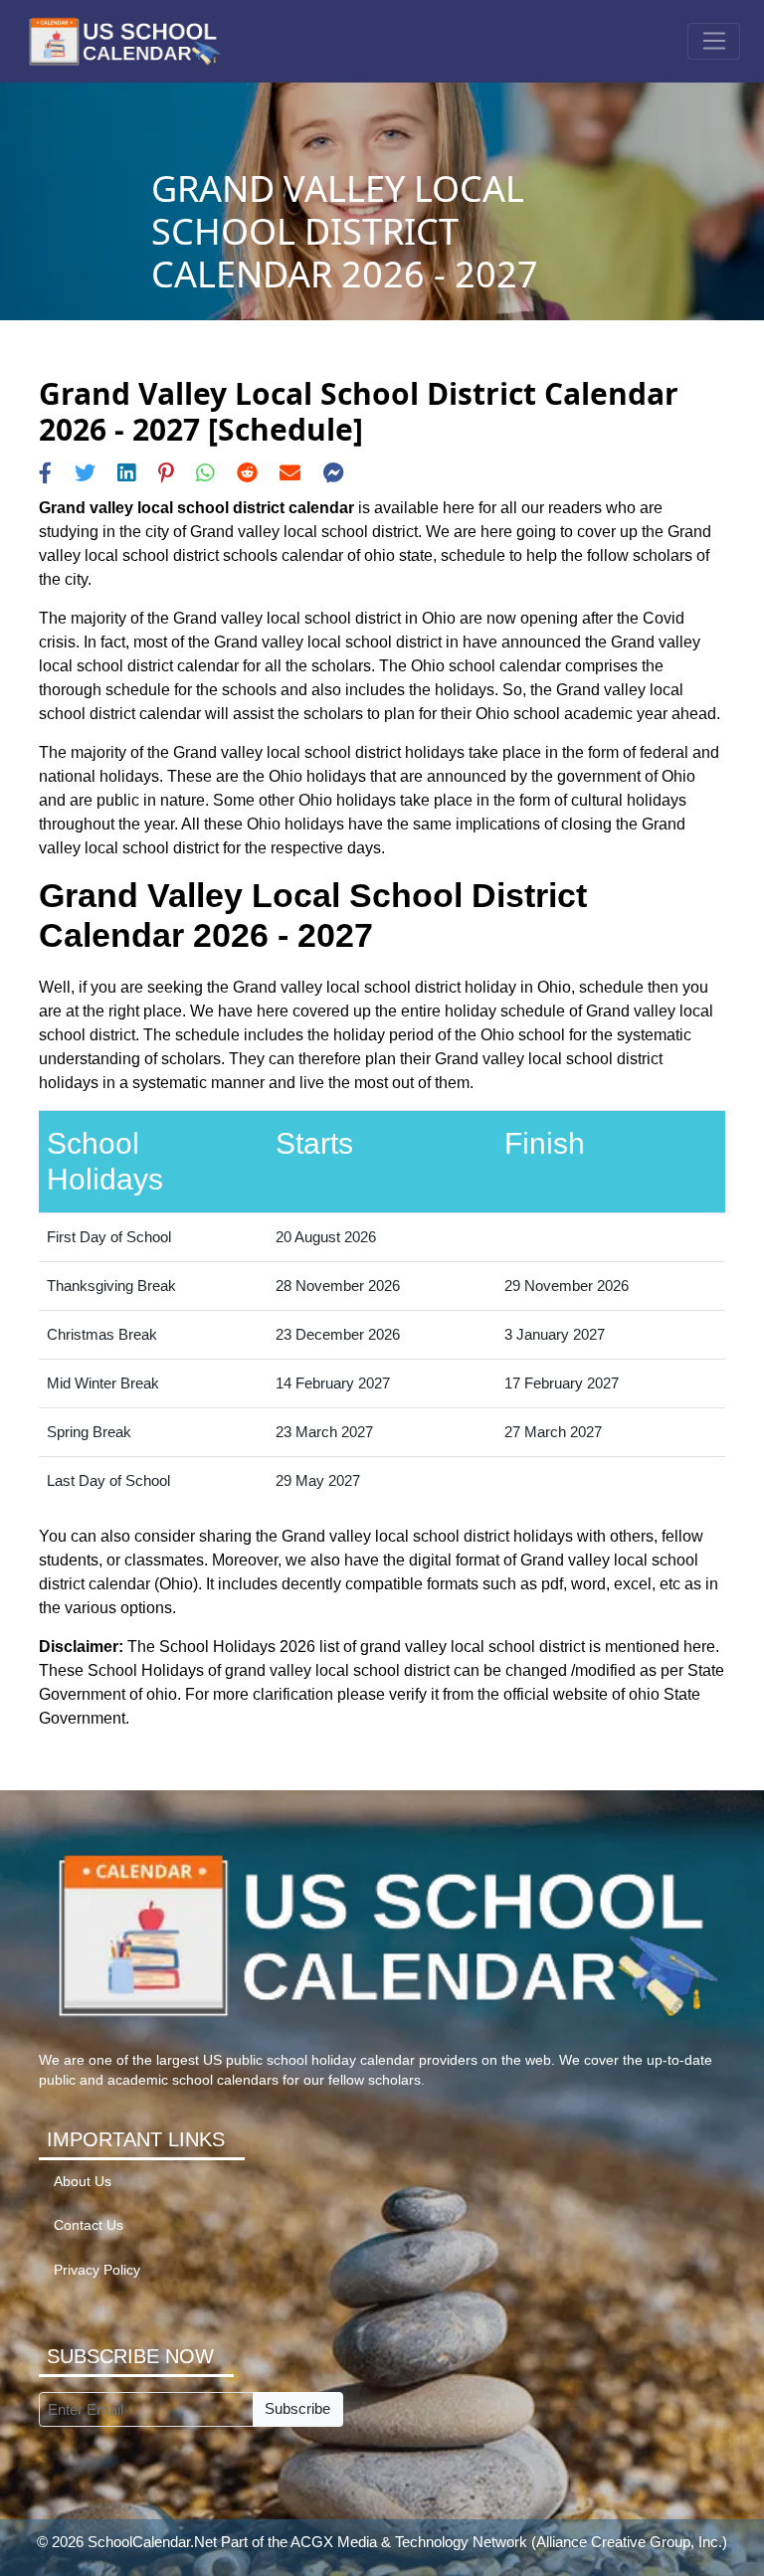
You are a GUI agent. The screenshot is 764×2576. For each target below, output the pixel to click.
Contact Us (89, 2225)
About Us (83, 2182)
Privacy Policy (97, 2270)
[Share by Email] (290, 473)
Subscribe (297, 2408)
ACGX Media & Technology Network (409, 2542)
